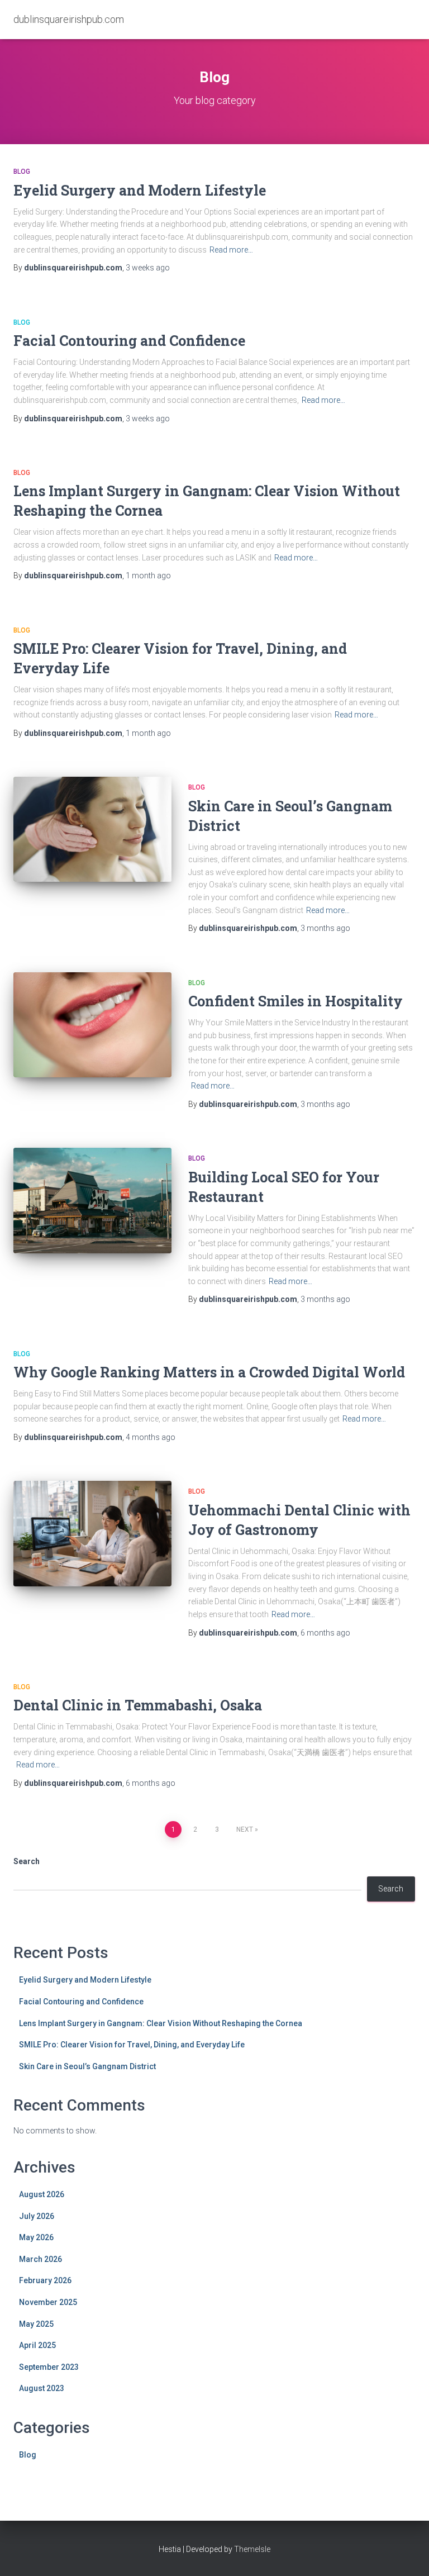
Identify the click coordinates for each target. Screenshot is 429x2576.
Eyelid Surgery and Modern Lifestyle (140, 190)
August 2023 (42, 2388)
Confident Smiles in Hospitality (295, 1001)
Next (245, 1829)
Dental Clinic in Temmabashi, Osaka (138, 1705)
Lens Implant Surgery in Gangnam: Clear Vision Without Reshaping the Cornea (161, 2023)
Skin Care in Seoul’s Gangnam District (87, 2066)
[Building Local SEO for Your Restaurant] (92, 1200)
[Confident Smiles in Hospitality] (92, 1025)
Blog (22, 172)
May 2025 (36, 2324)
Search (27, 1861)
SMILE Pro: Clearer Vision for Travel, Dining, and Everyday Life (132, 2045)
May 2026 (36, 2237)
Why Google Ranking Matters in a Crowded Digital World (209, 1372)
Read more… (231, 250)
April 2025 (37, 2345)
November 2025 (48, 2302)
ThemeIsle (252, 2549)
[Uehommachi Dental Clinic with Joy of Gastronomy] (92, 1533)
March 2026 (40, 2259)
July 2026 (37, 2216)
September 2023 (49, 2367)
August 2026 (42, 2194)
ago (148, 268)
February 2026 (45, 2280)
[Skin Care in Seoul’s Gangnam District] (92, 829)
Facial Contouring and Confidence (129, 341)
